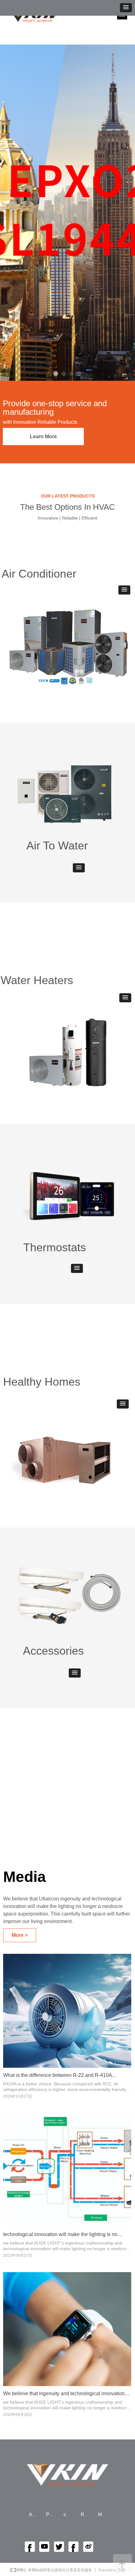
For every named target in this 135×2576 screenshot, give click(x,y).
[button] (126, 8)
